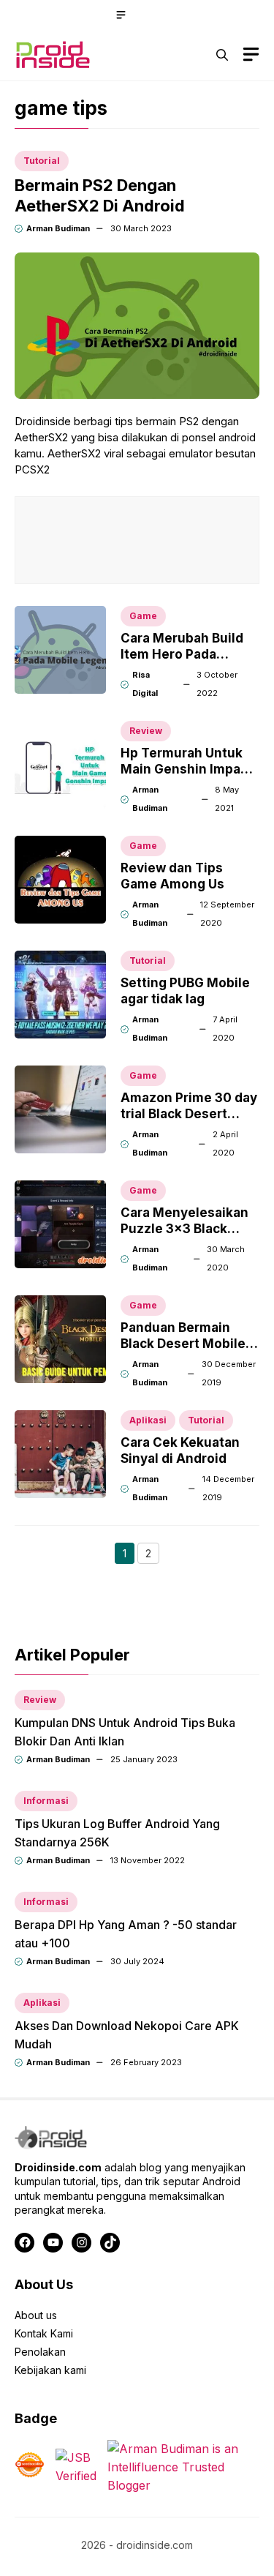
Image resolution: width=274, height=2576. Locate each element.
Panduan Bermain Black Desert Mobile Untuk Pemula (183, 1344)
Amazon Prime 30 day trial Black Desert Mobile (189, 1114)
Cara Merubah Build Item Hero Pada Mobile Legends (182, 654)
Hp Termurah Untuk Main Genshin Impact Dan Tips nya (187, 769)
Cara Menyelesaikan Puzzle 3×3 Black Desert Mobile (184, 1229)
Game (143, 616)
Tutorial (42, 161)
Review (146, 731)
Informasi (46, 1801)
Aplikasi (148, 1420)
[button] (222, 55)
